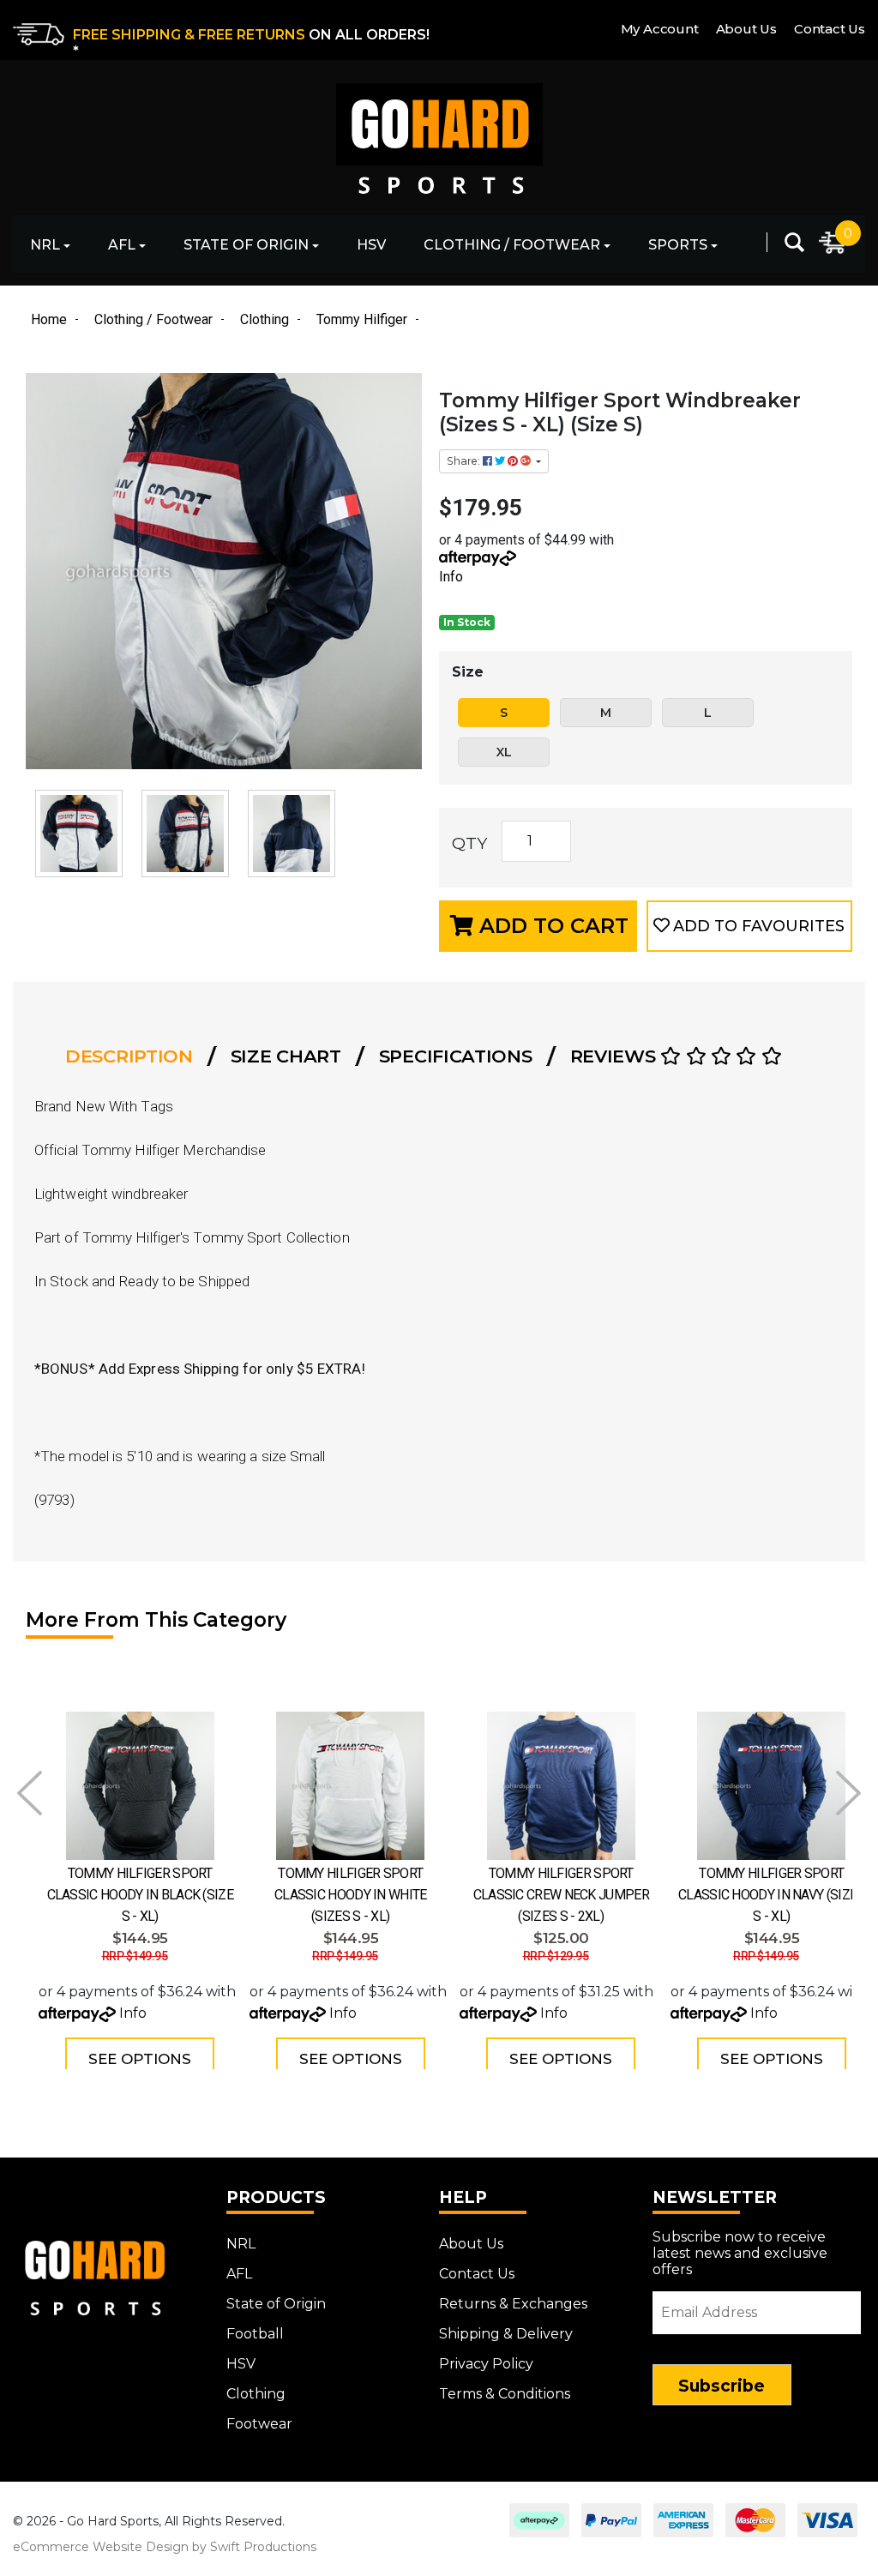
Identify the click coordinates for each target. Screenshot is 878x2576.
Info (451, 577)
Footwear (259, 2424)
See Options (140, 2059)
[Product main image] (224, 571)
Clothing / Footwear (512, 245)
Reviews (616, 1056)
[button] (749, 926)
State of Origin (246, 245)
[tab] (134, 1056)
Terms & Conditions (505, 2394)
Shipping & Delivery (506, 2334)
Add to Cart (551, 926)
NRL (45, 245)
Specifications (456, 1056)
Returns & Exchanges (513, 2304)
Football (255, 2334)
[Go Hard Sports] (439, 127)
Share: (465, 461)
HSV (371, 245)
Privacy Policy (486, 2364)
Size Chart (286, 1056)
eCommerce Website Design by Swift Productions (165, 2547)
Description (129, 1056)
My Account (660, 29)
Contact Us (830, 29)
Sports (678, 245)
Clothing (256, 2394)
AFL (122, 245)
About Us (746, 29)
